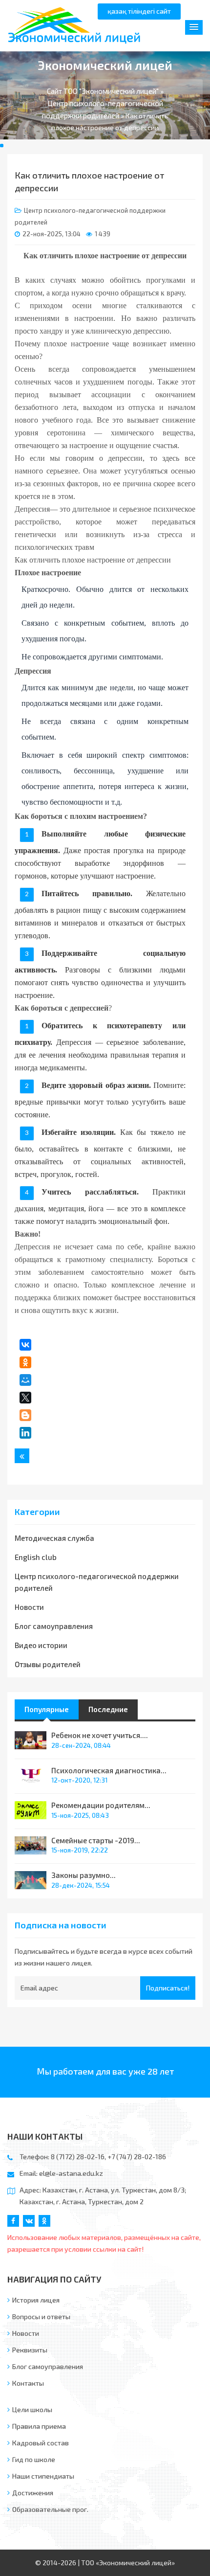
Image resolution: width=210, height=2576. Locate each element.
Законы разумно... (84, 1875)
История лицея (36, 2300)
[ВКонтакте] (25, 1345)
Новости (29, 1607)
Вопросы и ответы (41, 2316)
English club (36, 1557)
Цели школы (32, 2409)
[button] (194, 27)
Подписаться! (168, 1988)
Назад (22, 1456)
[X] (25, 1398)
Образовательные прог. (50, 2509)
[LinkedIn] (25, 1433)
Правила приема (39, 2426)
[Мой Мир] (25, 1380)
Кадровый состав (41, 2443)
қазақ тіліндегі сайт (139, 11)
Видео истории (41, 1645)
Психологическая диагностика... (109, 1770)
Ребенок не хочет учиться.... (100, 1735)
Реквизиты (30, 2350)
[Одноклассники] (25, 1362)
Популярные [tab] (47, 1709)
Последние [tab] (108, 1709)
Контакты (28, 2383)
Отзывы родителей (48, 1664)
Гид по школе (34, 2459)
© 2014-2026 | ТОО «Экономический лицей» (105, 2563)
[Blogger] (25, 1415)
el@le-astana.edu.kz (71, 2173)
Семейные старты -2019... (96, 1840)
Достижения (33, 2493)
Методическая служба (54, 1538)
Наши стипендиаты (43, 2476)
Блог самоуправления (54, 1626)
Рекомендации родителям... (101, 1805)
